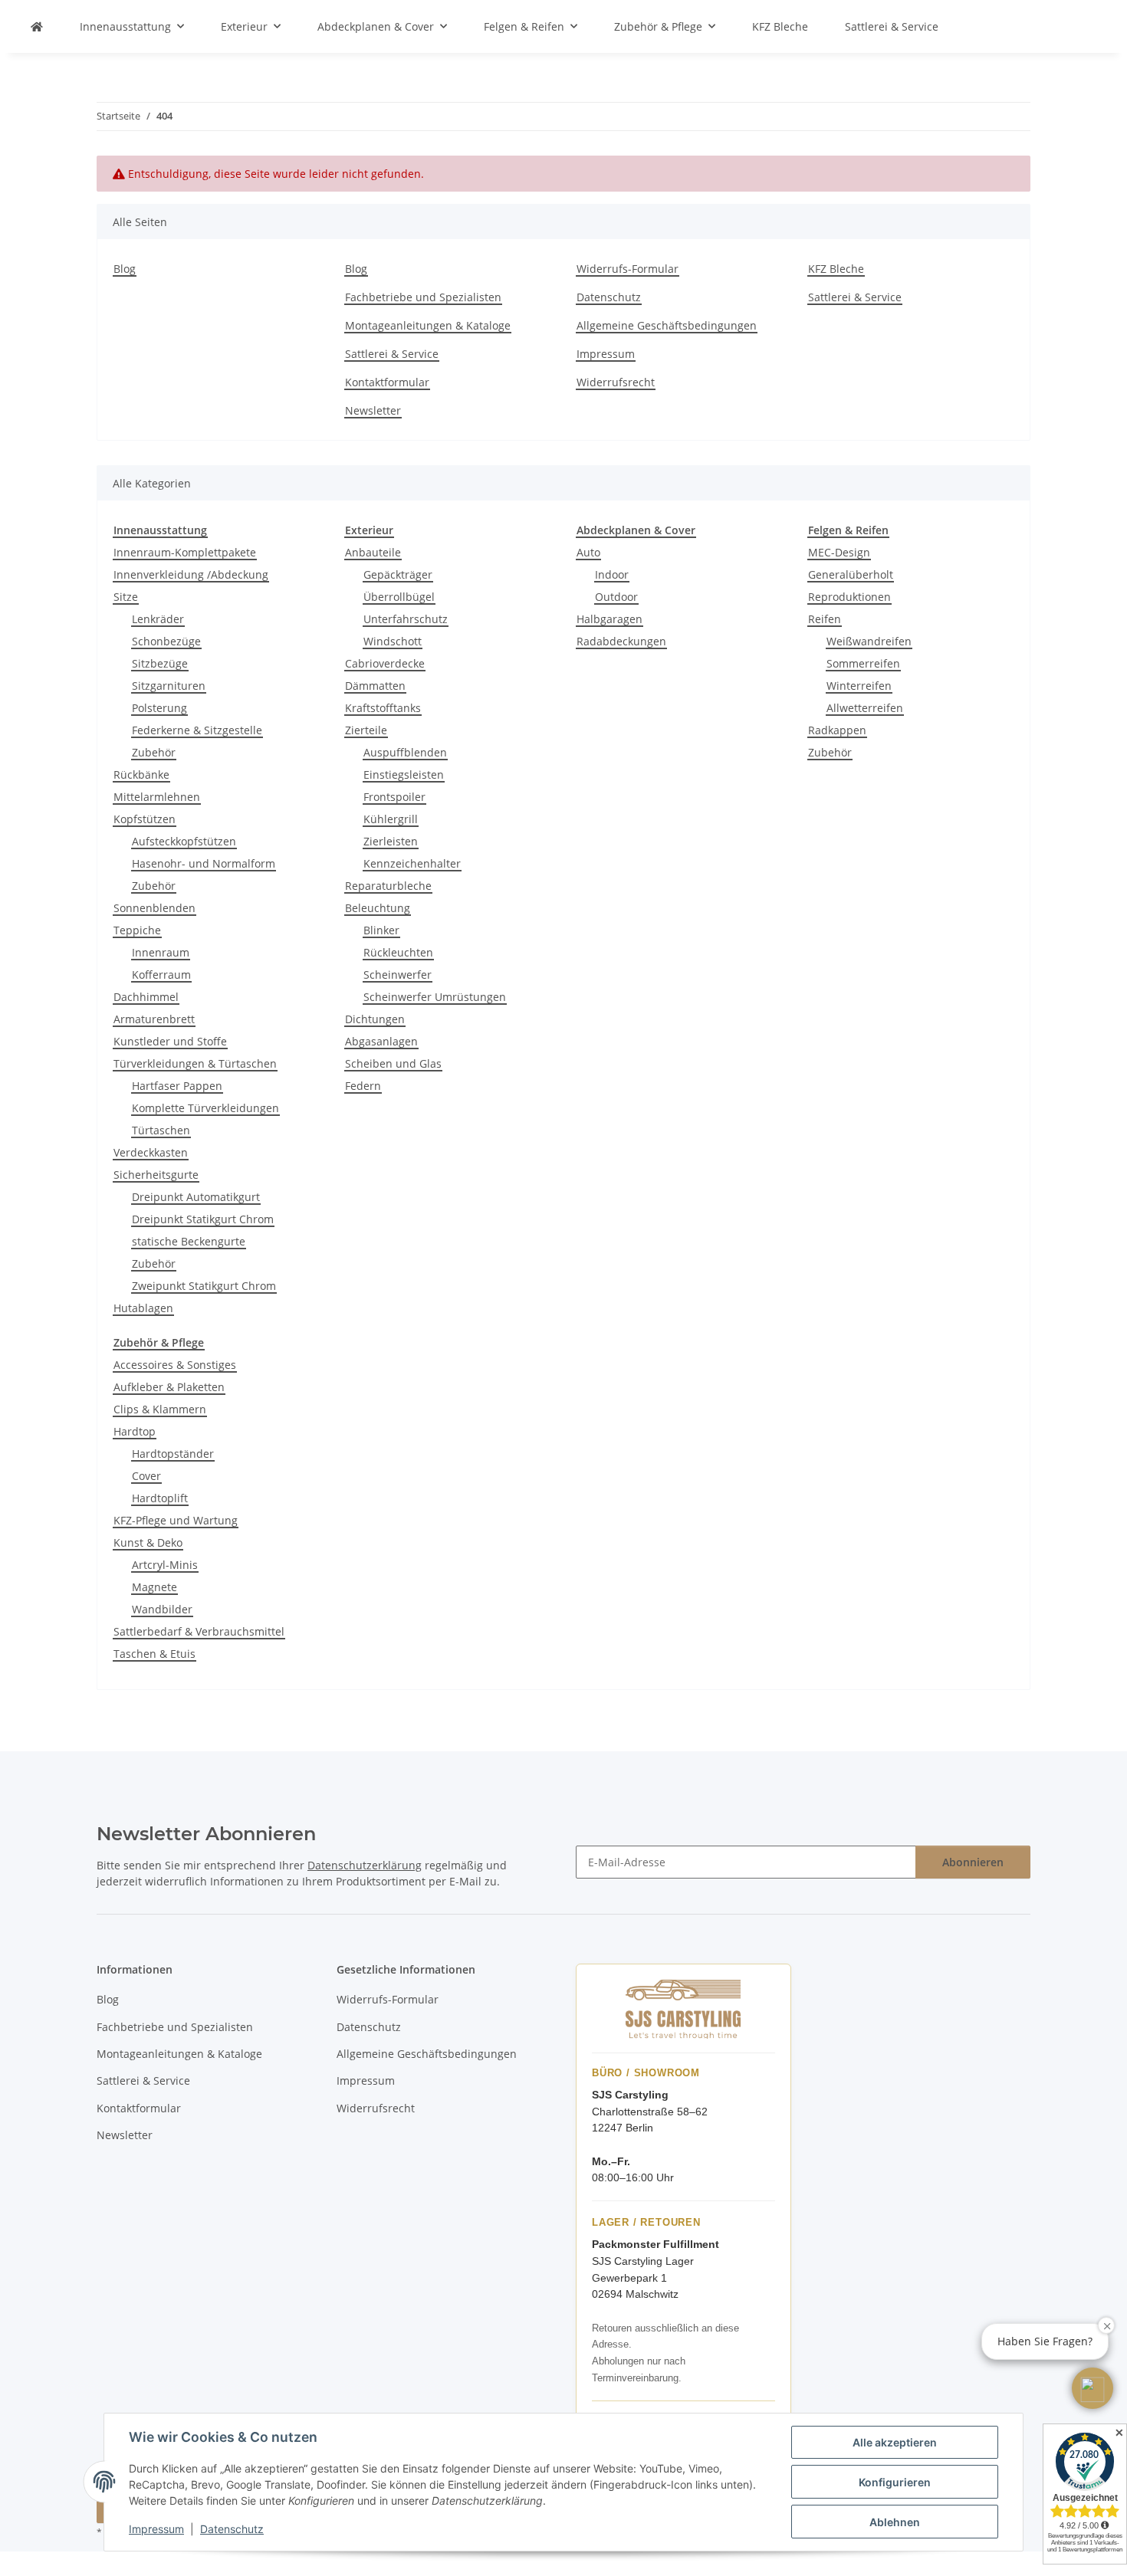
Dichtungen (375, 1019)
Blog (125, 269)
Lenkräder (158, 619)
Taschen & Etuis (154, 1654)
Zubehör (154, 752)
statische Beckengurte (189, 1241)
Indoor (612, 574)
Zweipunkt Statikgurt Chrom (204, 1286)
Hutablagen (143, 1308)
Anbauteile (373, 552)
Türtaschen (161, 1130)
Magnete (154, 1587)
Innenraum (161, 952)
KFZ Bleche (780, 26)
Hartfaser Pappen (177, 1086)
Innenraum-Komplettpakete (185, 552)
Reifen (825, 619)
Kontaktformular (387, 382)
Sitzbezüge (160, 663)
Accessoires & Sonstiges (175, 1365)
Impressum (156, 2529)
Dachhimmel (146, 997)
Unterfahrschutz (406, 619)
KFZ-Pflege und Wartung (176, 1520)
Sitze (126, 597)
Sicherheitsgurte (156, 1175)
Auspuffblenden (405, 752)
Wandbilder (162, 1609)
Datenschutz (232, 2529)
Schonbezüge (166, 641)
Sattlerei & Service (892, 26)
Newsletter (373, 410)
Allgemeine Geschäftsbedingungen (667, 325)
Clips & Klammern (160, 1409)
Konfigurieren (895, 2482)
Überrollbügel (399, 597)
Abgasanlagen (381, 1041)
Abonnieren (973, 1862)
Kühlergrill (391, 819)
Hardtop (135, 1431)
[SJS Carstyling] (37, 26)
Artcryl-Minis (165, 1565)
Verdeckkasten (151, 1152)
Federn (363, 1086)
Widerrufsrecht (616, 382)
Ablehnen (895, 2522)
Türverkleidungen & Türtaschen (195, 1063)
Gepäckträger (398, 574)
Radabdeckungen (621, 641)
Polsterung (159, 708)
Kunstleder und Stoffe (170, 1041)
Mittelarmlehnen (157, 797)
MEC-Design (839, 552)
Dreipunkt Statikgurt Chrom (203, 1219)
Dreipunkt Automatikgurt (196, 1197)
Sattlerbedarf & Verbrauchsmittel (199, 1631)
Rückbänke (141, 774)
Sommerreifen (863, 663)
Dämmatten (375, 686)
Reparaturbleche (388, 886)
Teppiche (137, 930)
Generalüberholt (851, 574)
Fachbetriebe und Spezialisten (423, 297)
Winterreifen (859, 686)
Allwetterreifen (865, 708)
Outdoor (616, 597)
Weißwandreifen (869, 641)
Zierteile (366, 730)
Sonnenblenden (154, 908)
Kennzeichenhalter (412, 863)
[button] (1092, 2388)
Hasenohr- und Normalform (204, 863)
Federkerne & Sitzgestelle (197, 730)
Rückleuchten (398, 952)
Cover (146, 1476)
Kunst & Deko (148, 1542)
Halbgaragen (609, 619)
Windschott (393, 641)
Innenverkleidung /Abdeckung (191, 574)
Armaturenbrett (154, 1019)
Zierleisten (391, 841)
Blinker (381, 930)
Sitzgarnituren (169, 686)
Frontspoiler (394, 797)
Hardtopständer (173, 1454)
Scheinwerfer (398, 975)
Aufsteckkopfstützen (184, 841)
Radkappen (837, 730)
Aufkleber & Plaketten (169, 1387)
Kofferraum (161, 975)
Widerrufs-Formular (628, 269)
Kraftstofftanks (383, 708)
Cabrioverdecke (385, 663)
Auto (588, 552)
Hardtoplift (160, 1498)
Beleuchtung (378, 908)
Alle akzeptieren (895, 2442)
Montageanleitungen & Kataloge (428, 325)
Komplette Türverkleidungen (205, 1108)
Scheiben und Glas (393, 1063)
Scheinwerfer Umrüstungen (435, 997)
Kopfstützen (145, 819)
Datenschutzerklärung (365, 1865)
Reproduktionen (849, 597)
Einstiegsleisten (404, 774)
